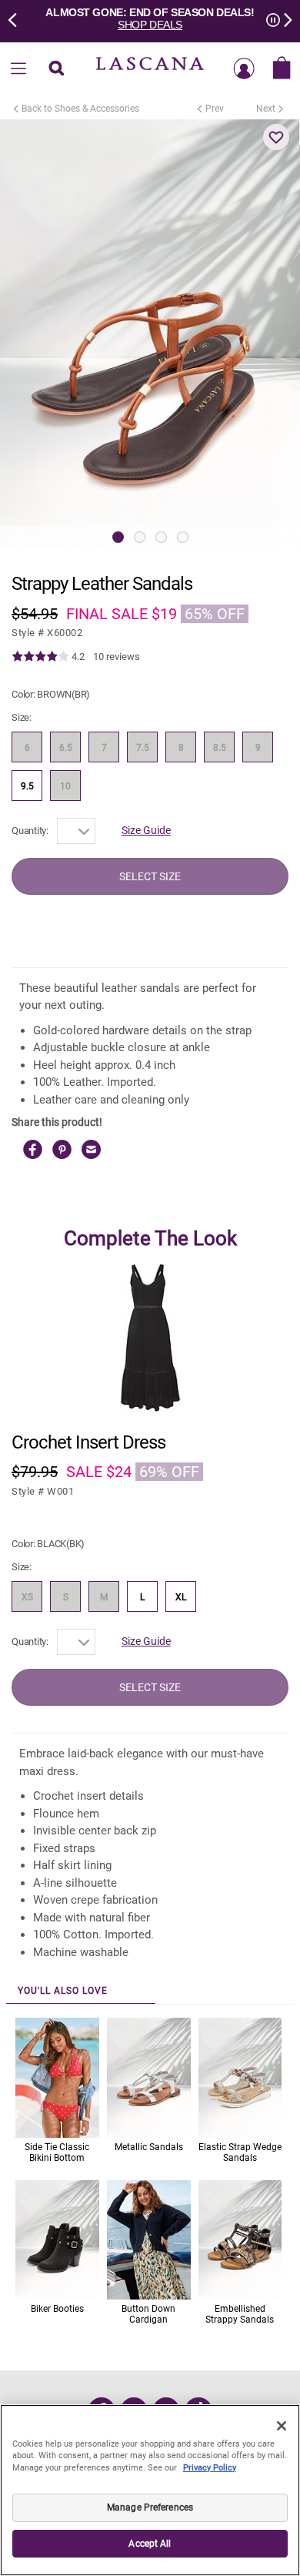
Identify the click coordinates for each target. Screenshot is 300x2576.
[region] (150, 2490)
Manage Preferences (150, 2507)
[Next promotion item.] (283, 18)
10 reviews (117, 657)
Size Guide (146, 830)
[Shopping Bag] (282, 69)
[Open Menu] (18, 69)
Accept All (150, 2544)
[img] (40, 657)
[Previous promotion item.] (17, 18)
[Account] (244, 69)
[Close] (282, 2426)
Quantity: (30, 831)
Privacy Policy (210, 2468)
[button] (276, 137)
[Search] (56, 69)
